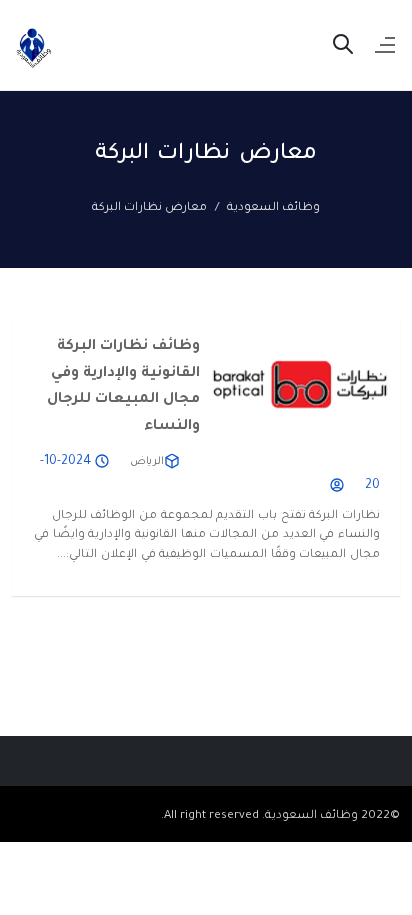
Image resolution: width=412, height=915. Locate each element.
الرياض (147, 462)
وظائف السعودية (273, 208)
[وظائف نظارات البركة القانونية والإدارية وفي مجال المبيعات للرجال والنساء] (300, 384)
